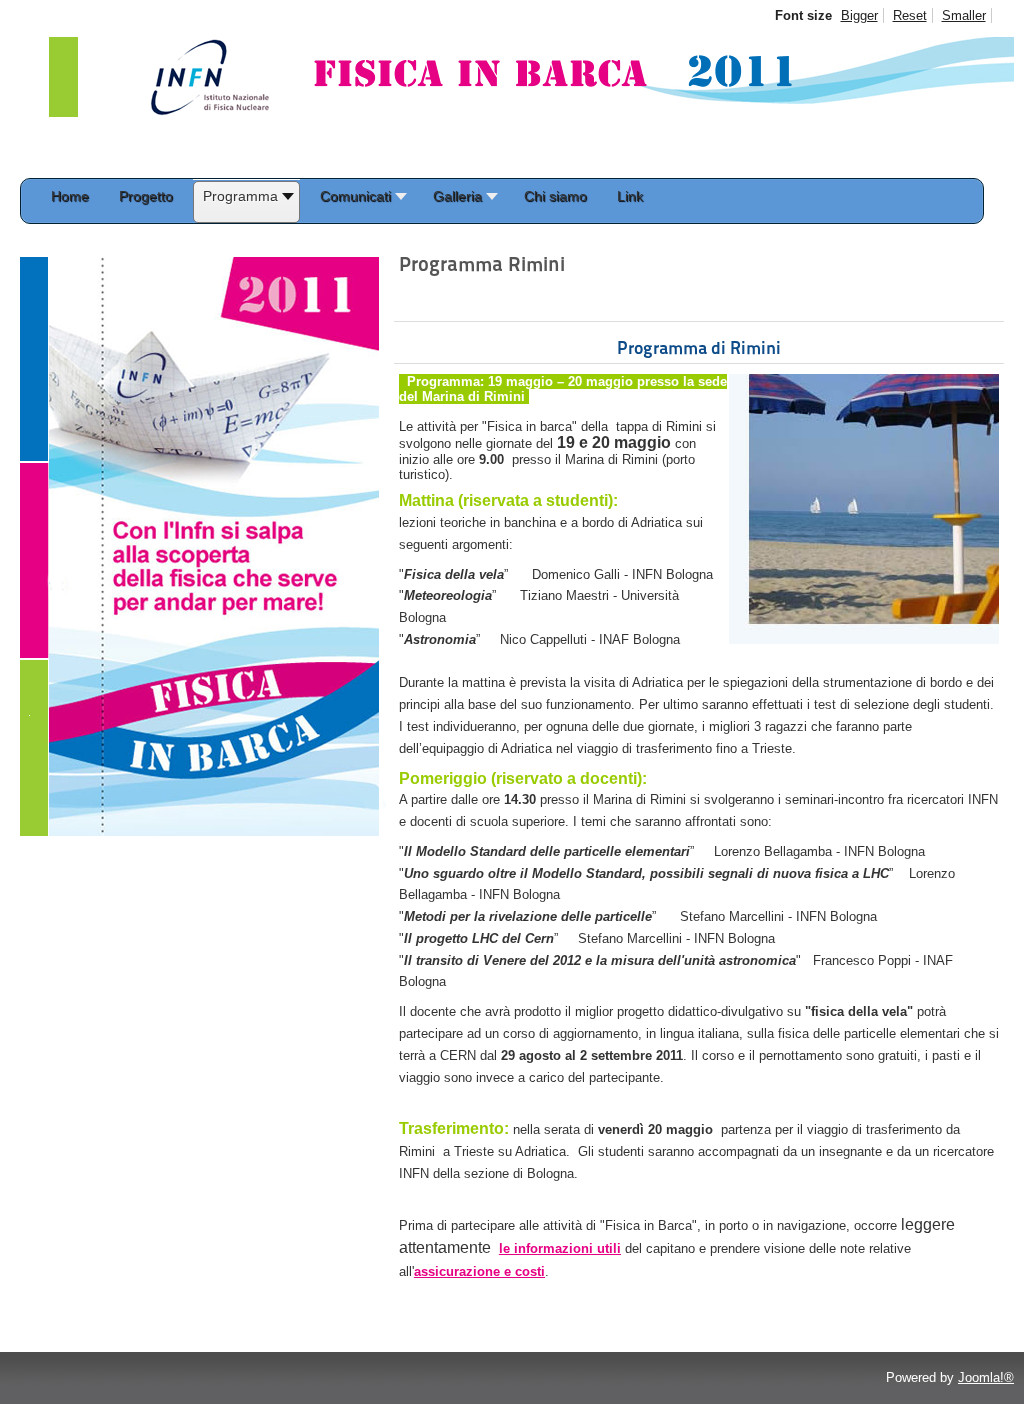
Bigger (859, 15)
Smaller (964, 15)
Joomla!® (986, 1377)
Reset (910, 15)
